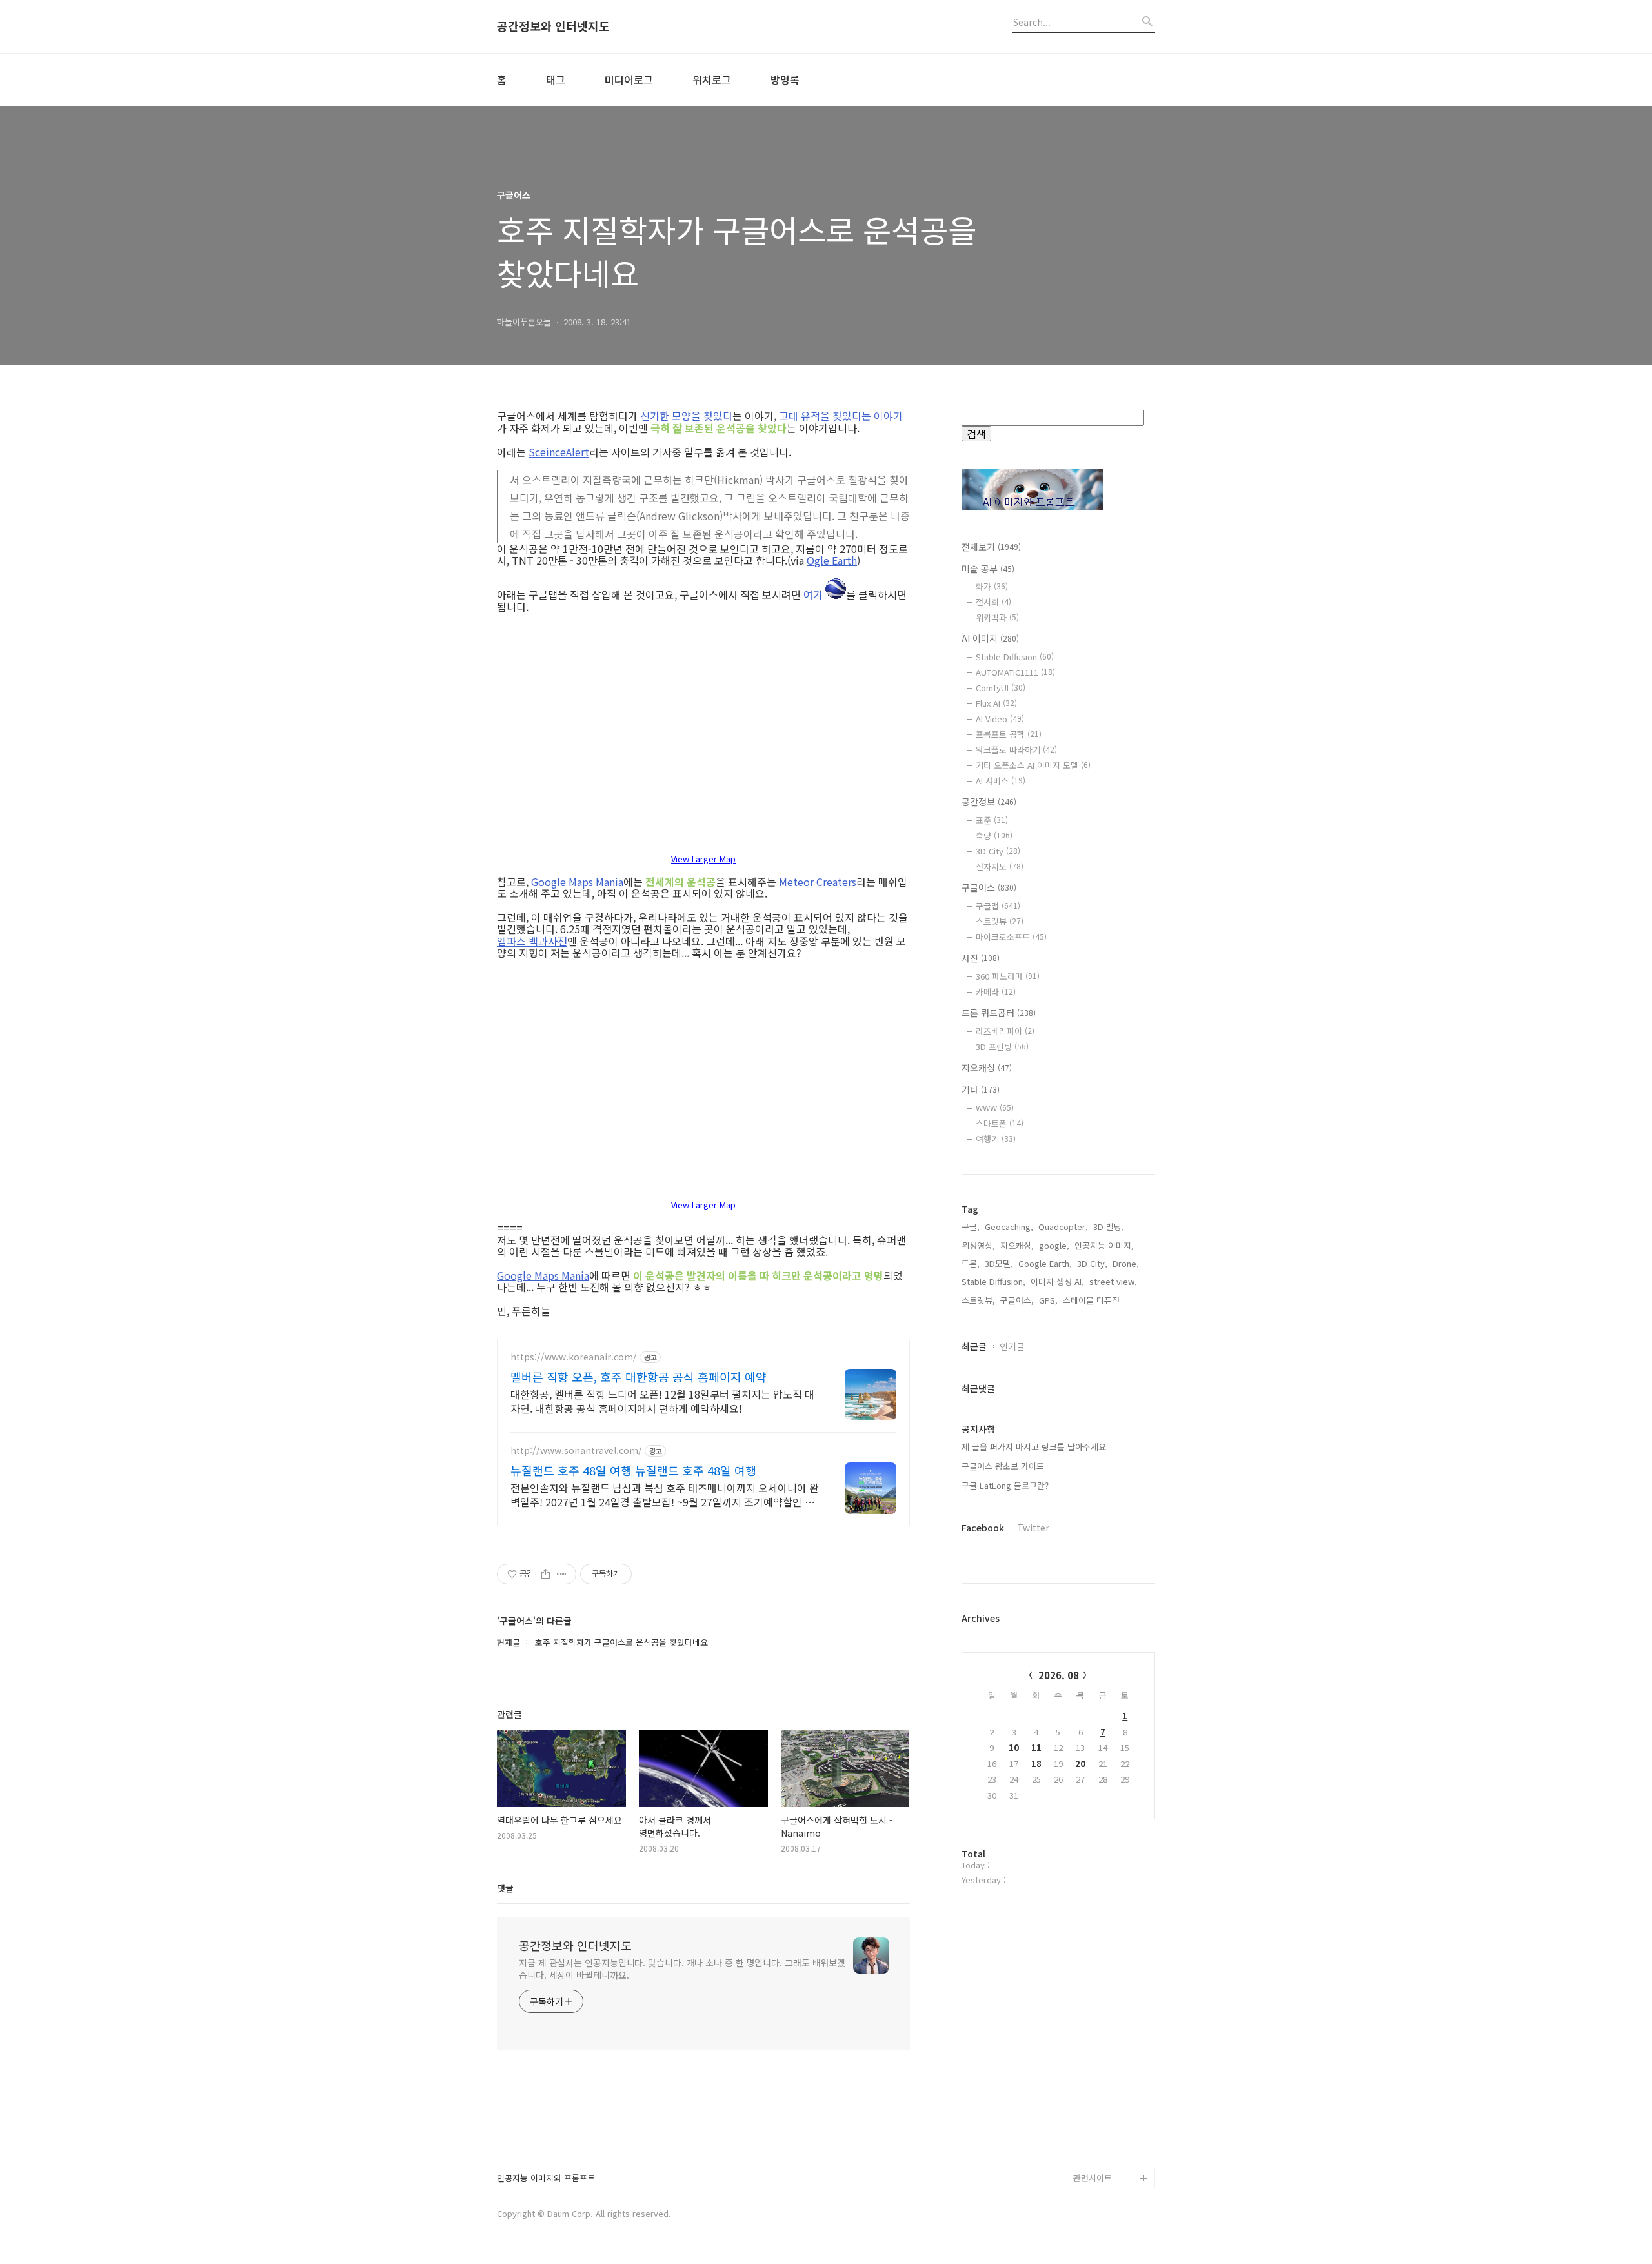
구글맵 (998, 906)
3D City (998, 851)
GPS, (1048, 1300)
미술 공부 (988, 569)
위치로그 (712, 79)
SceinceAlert (559, 452)
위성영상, (978, 1245)
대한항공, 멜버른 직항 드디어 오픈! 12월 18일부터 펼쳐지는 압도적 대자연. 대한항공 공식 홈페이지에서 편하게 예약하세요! (662, 1401)
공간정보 (989, 802)
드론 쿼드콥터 (999, 1013)
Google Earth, (1045, 1263)
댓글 (505, 1888)
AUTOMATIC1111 (1015, 672)
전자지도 (1000, 866)
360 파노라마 (1008, 976)
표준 (992, 820)
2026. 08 (1059, 1675)
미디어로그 (629, 79)
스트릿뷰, (978, 1300)
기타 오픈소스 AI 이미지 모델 (1033, 765)
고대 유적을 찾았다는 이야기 (841, 416)
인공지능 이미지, (1104, 1245)
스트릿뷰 (1000, 921)
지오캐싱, (1017, 1245)
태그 (556, 79)
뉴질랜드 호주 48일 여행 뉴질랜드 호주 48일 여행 (633, 1470)
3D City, (1092, 1263)
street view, (1113, 1281)
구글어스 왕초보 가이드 (1003, 1466)
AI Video (1000, 719)
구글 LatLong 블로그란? (1005, 1485)
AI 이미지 (990, 638)
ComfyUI (1001, 688)
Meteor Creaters (818, 882)
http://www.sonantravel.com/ (576, 1450)
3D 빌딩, (1109, 1227)
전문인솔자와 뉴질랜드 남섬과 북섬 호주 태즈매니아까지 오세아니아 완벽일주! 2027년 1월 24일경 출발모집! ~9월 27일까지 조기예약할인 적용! (665, 1494)
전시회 (993, 602)
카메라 (996, 992)
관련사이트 (1093, 2178)
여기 (814, 593)
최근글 (974, 1346)
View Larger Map (703, 859)
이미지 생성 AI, (1057, 1281)
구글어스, (1017, 1300)
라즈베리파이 (1005, 1031)
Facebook (983, 1528)
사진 (981, 958)
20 (1080, 1764)
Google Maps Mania (577, 882)
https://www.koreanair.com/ (574, 1357)
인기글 (1012, 1346)
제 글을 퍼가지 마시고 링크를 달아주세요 (1034, 1447)
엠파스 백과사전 (532, 941)
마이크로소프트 (1011, 937)
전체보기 (991, 547)
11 (1036, 1747)
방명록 (785, 79)
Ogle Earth (832, 560)
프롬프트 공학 (1009, 734)
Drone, (1126, 1263)
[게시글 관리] (562, 1574)
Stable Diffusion (1015, 657)
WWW (995, 1108)
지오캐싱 (987, 1067)
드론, (971, 1263)
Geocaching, (1009, 1227)
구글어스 (989, 887)
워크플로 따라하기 (1016, 750)
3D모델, (999, 1263)
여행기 (996, 1139)
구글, (971, 1227)
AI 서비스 (1001, 781)
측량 (994, 835)
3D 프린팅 (1002, 1046)
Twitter (1033, 1528)
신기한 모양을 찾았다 (686, 416)
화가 (992, 586)
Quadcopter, (1063, 1227)
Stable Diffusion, (993, 1281)
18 (1036, 1764)
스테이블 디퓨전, (1093, 1300)
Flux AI (996, 703)
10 (1014, 1747)
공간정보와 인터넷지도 (553, 26)
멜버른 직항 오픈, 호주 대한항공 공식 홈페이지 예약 (639, 1377)
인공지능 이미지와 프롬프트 (546, 2178)
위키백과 (997, 617)
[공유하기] (546, 1574)
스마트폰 (1000, 1123)
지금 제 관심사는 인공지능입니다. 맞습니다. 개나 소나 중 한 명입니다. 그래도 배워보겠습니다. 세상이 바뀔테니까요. (682, 1969)
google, (1054, 1245)
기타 (981, 1089)
